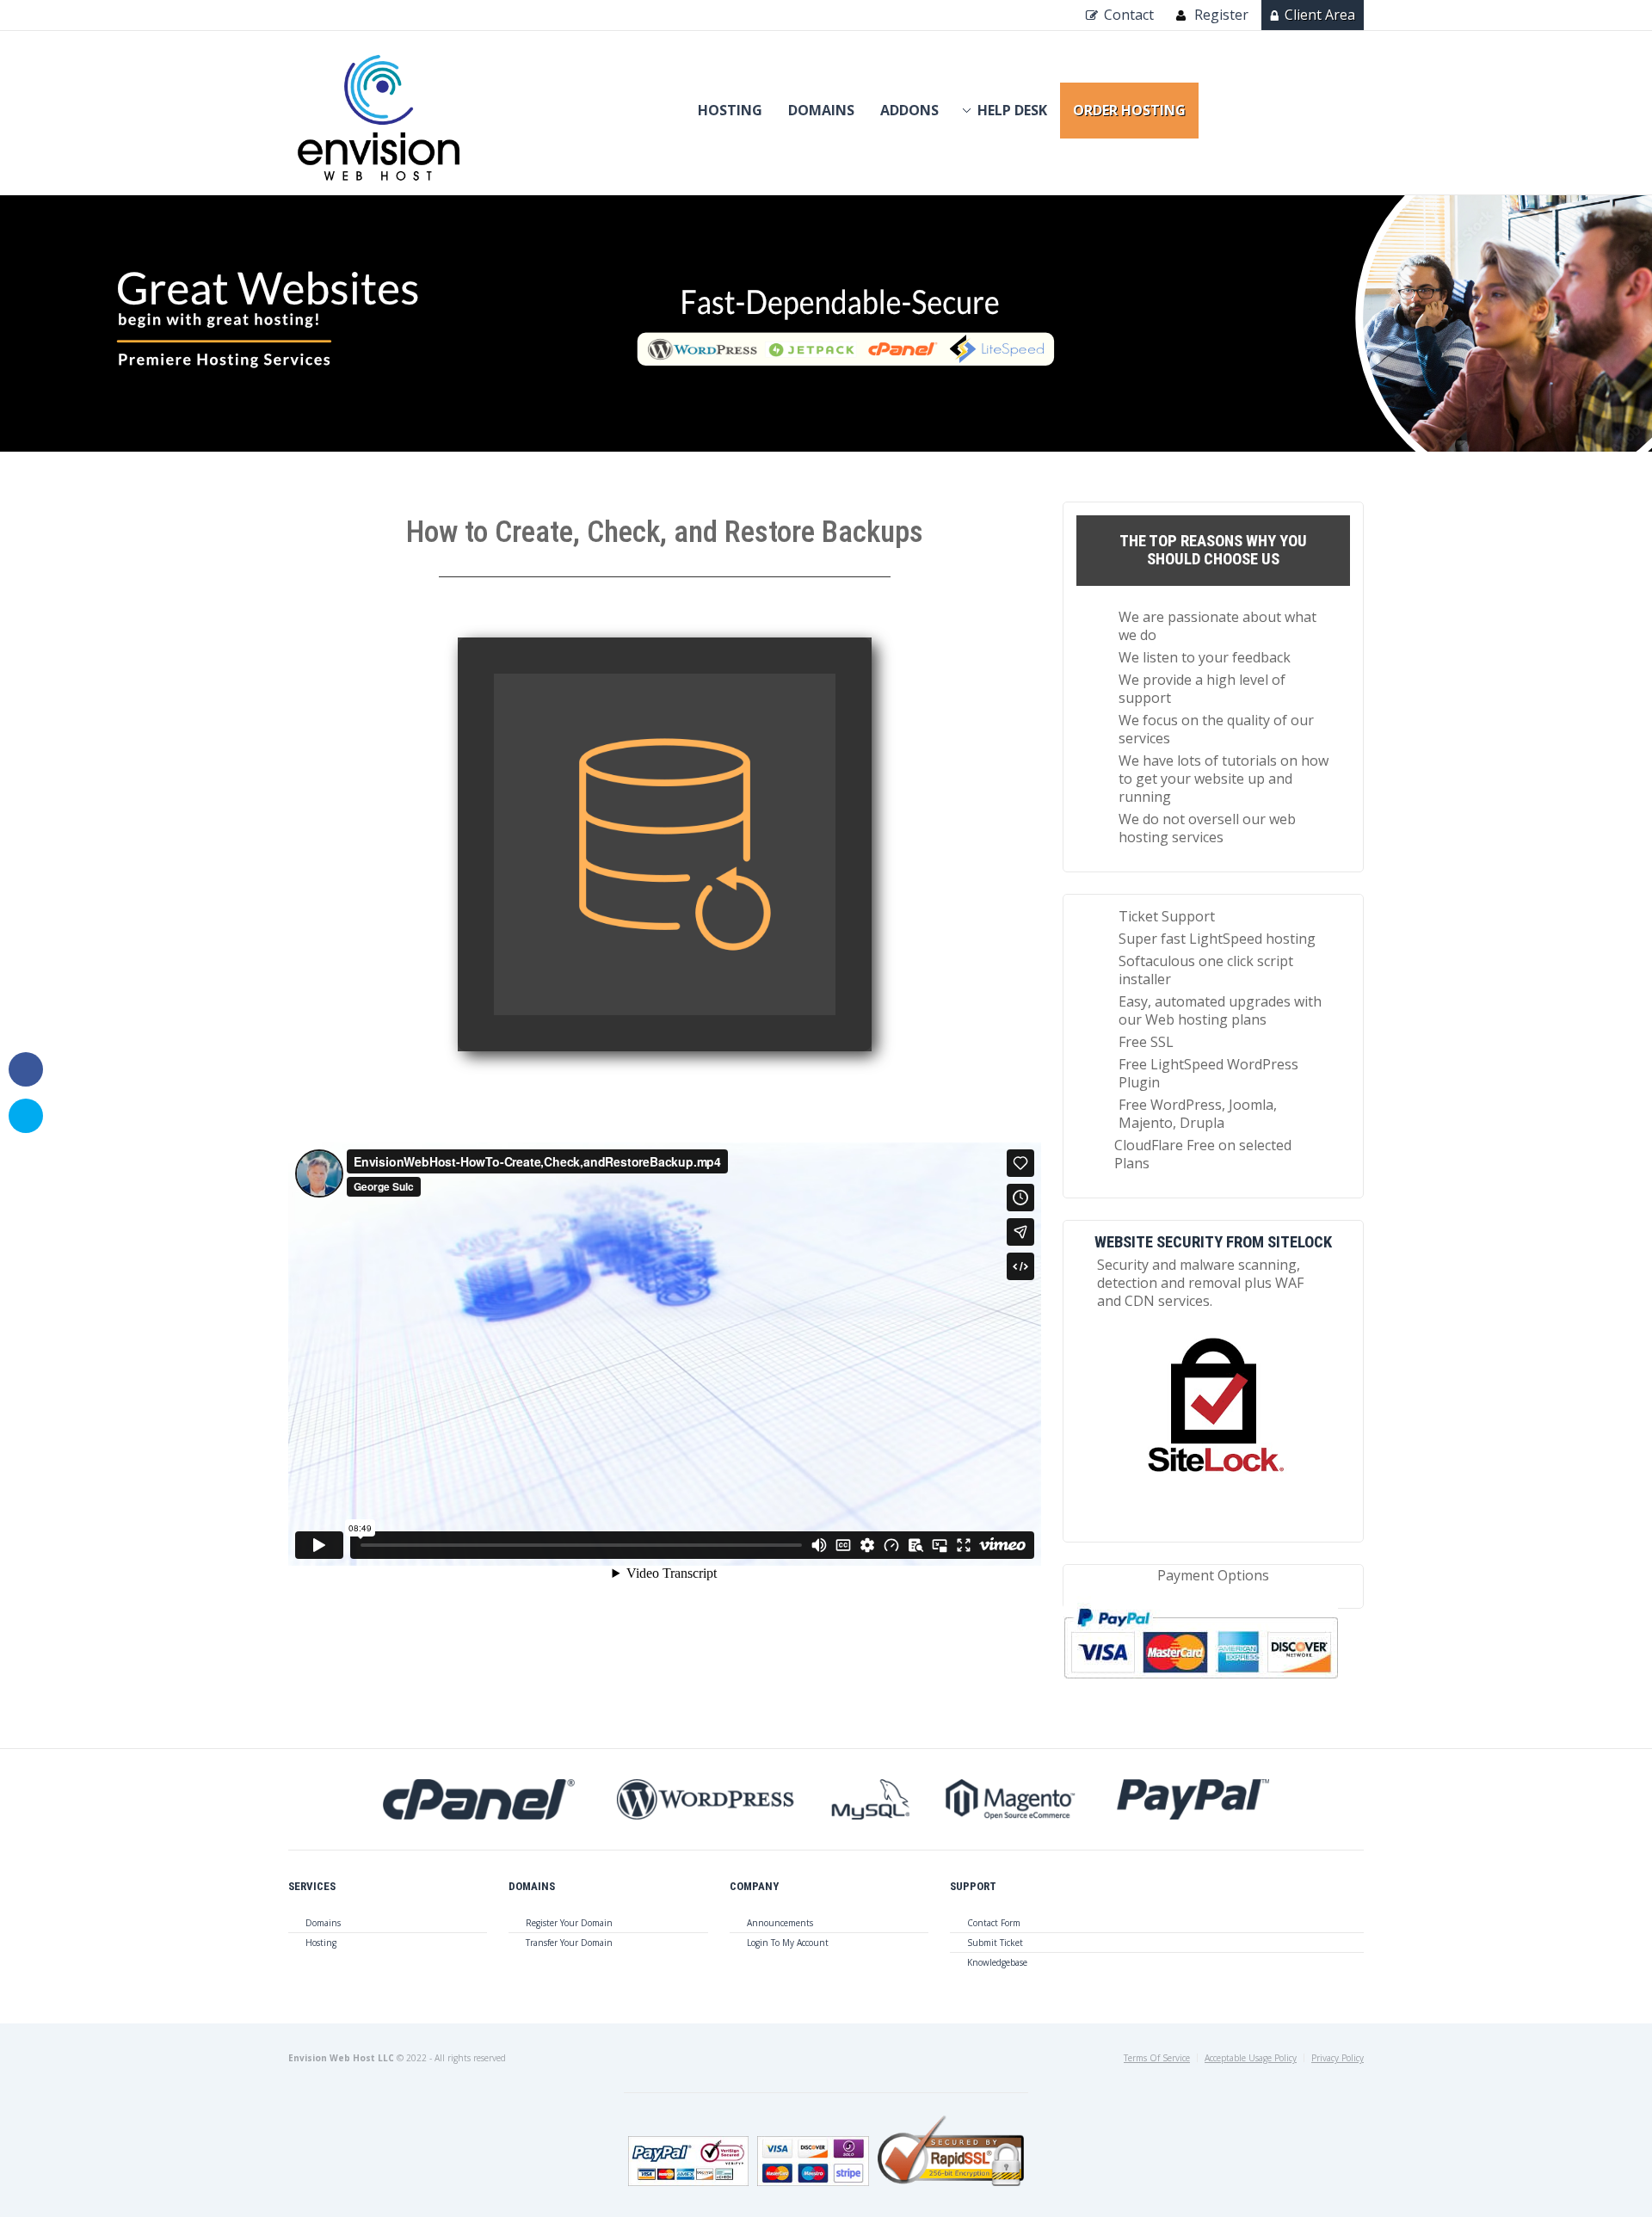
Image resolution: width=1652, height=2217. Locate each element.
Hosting (730, 110)
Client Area (1320, 15)
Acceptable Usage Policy (1251, 2058)
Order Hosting (1129, 110)
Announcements (780, 1923)
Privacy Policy (1338, 2058)
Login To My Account (788, 1943)
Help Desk (1012, 110)
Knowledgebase (997, 1962)
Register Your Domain (569, 1923)
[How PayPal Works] (1201, 1685)
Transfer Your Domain (569, 1943)
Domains (821, 110)
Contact (1129, 15)
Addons (909, 110)
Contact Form (994, 1923)
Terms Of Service (1157, 2058)
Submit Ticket (995, 1943)
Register (1221, 15)
